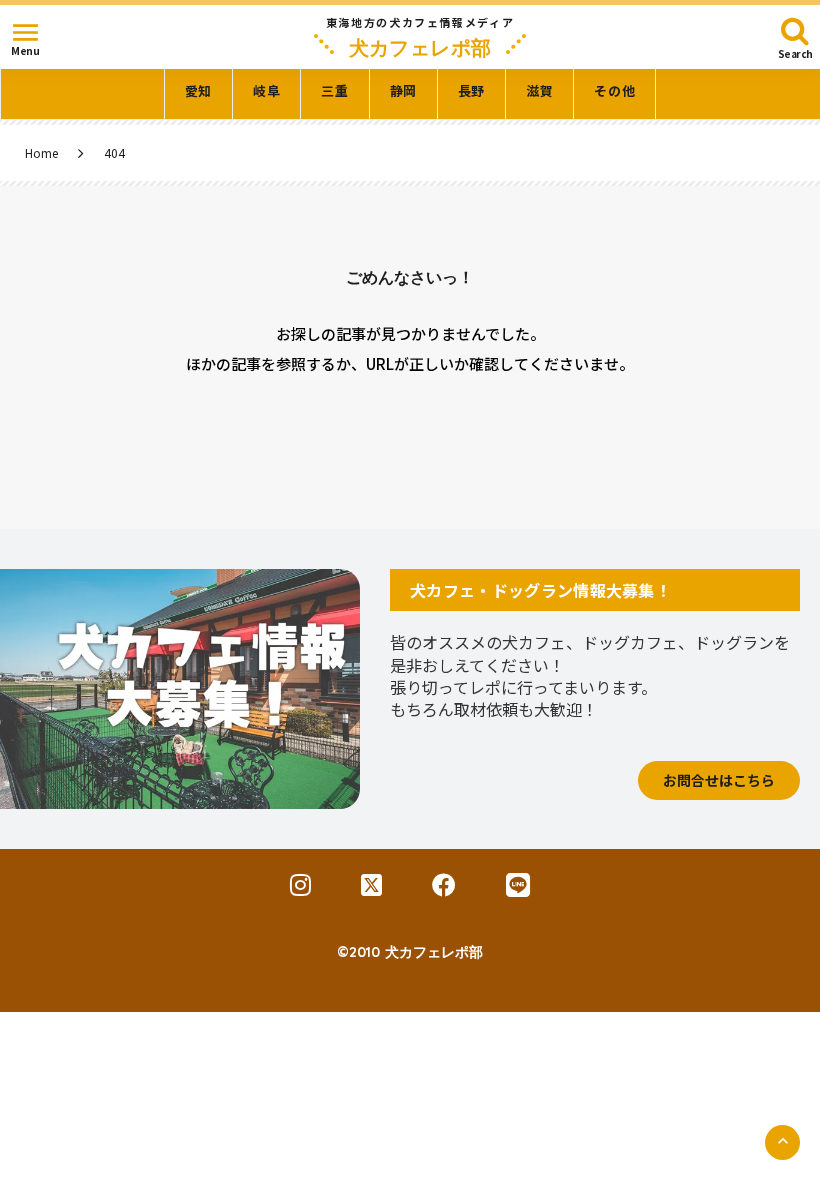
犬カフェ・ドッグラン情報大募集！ (540, 590)
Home (41, 153)
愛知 (198, 91)
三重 (334, 91)
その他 (614, 91)
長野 (471, 91)
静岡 (403, 91)
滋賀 (539, 91)
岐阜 (266, 91)
